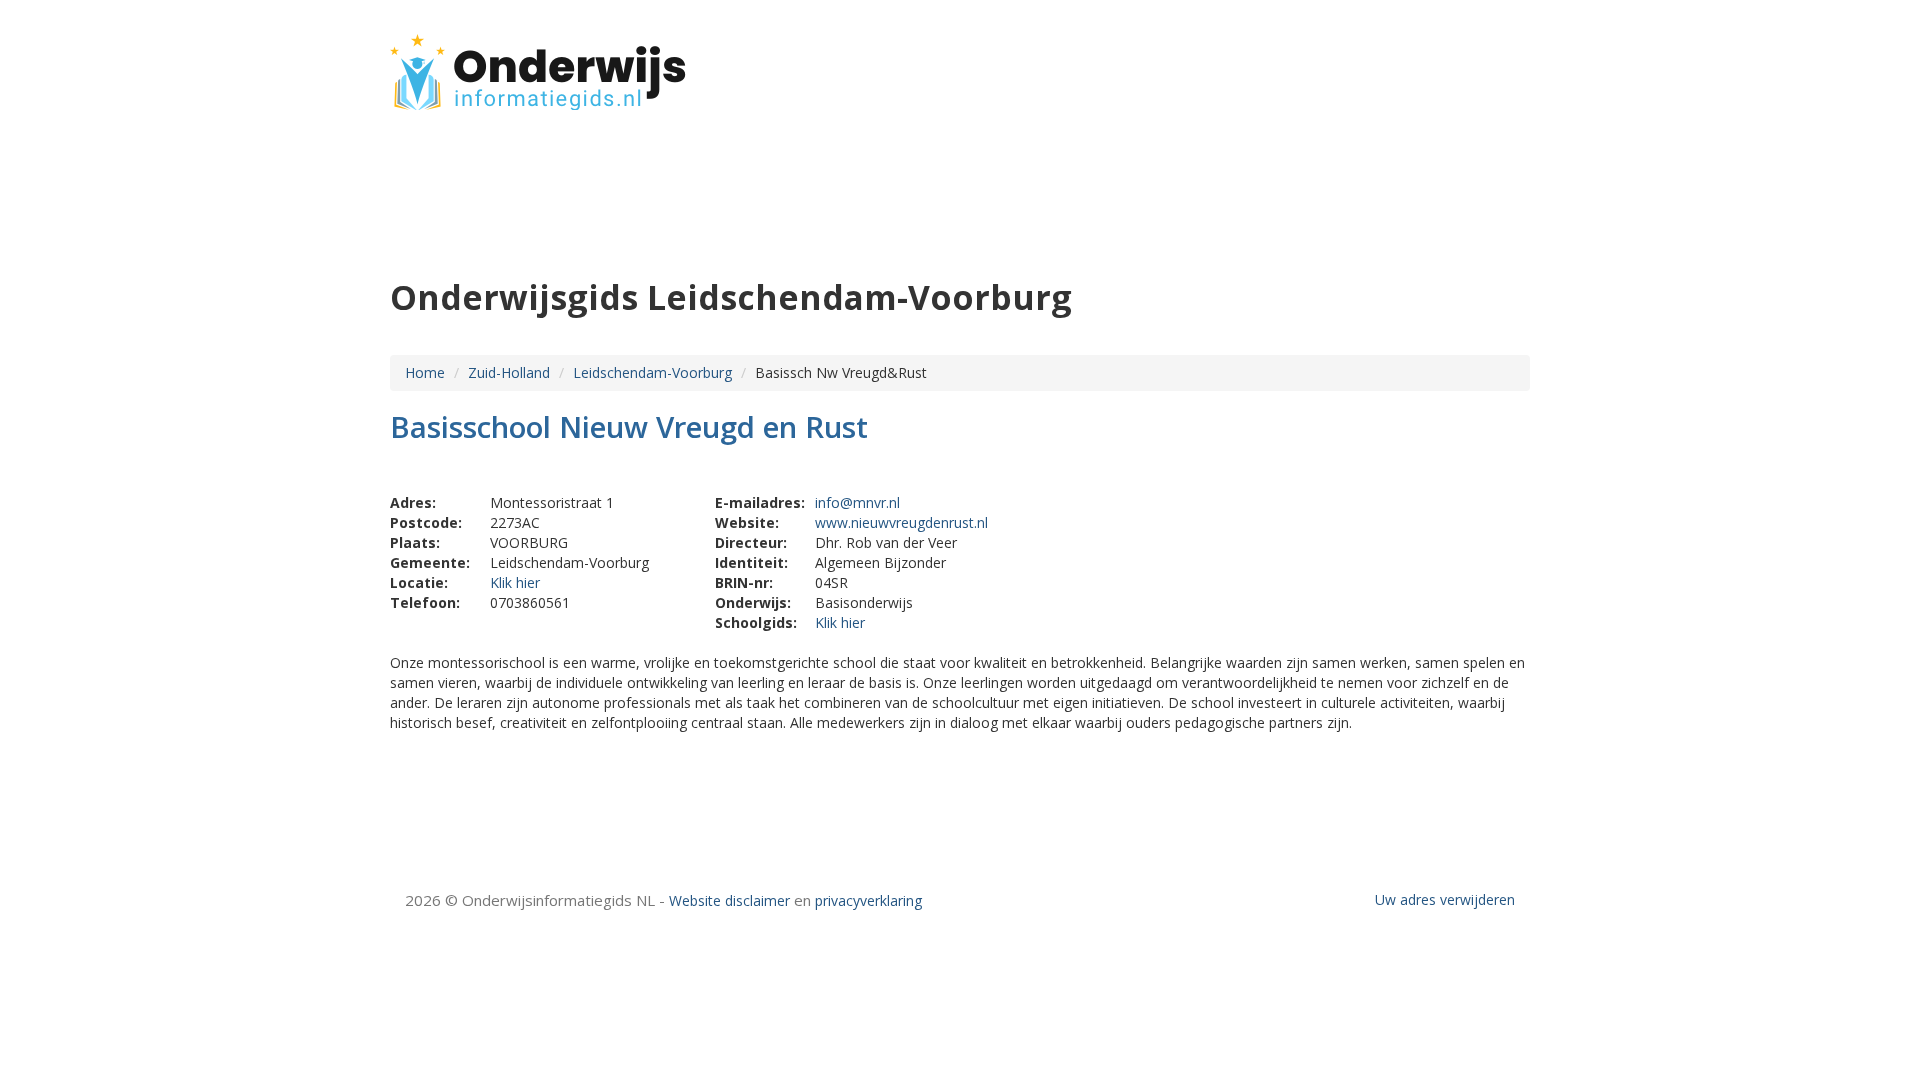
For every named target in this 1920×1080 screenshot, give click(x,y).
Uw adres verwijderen (1445, 899)
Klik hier (515, 582)
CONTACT (1476, 62)
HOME (1398, 62)
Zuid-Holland (509, 372)
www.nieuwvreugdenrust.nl (901, 522)
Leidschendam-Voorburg (652, 372)
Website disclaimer (729, 900)
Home (425, 372)
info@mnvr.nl (857, 502)
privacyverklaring (868, 900)
